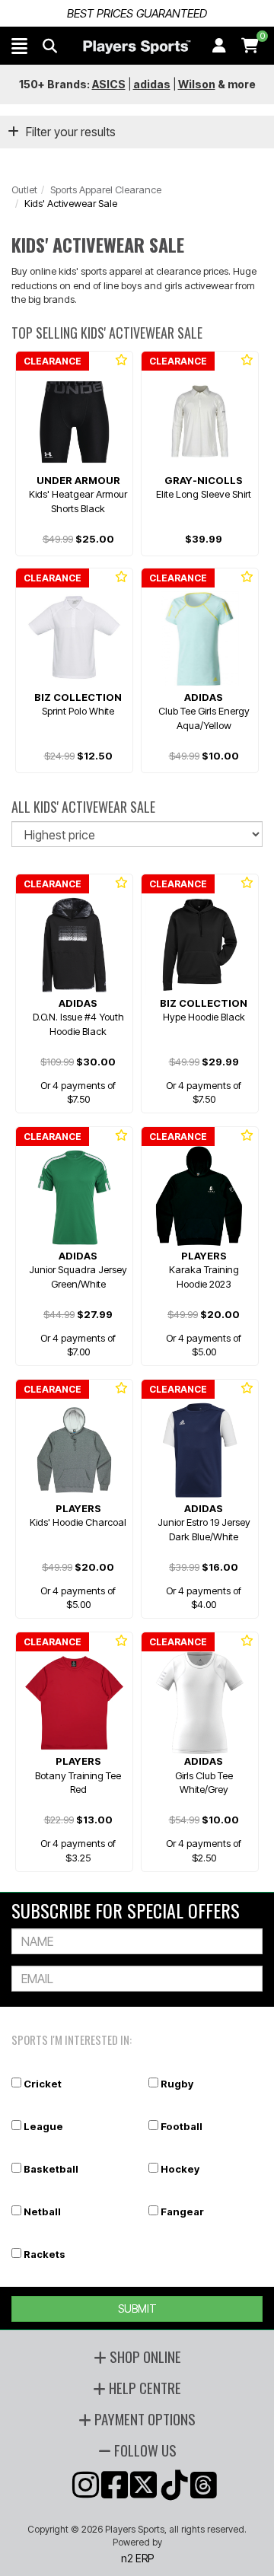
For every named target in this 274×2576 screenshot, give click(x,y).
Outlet (24, 189)
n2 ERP (137, 2558)
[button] (19, 46)
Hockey (180, 2169)
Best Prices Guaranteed (137, 13)
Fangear (182, 2211)
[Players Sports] (137, 47)
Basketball (51, 2169)
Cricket (43, 2084)
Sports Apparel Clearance (106, 189)
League (43, 2126)
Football (182, 2126)
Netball (42, 2211)
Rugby (177, 2084)
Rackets (45, 2254)
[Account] (219, 46)
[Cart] (250, 46)
